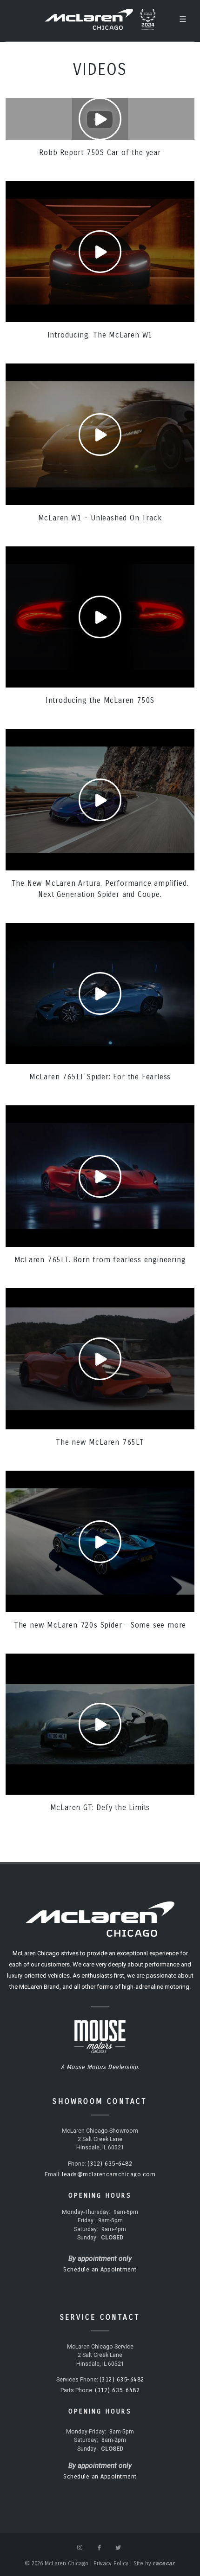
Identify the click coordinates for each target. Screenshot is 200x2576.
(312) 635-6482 (110, 2164)
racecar (164, 2563)
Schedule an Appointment (100, 2270)
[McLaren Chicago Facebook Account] (99, 2548)
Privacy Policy (111, 2563)
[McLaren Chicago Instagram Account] (80, 2548)
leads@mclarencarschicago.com (109, 2174)
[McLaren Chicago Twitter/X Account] (118, 2548)
